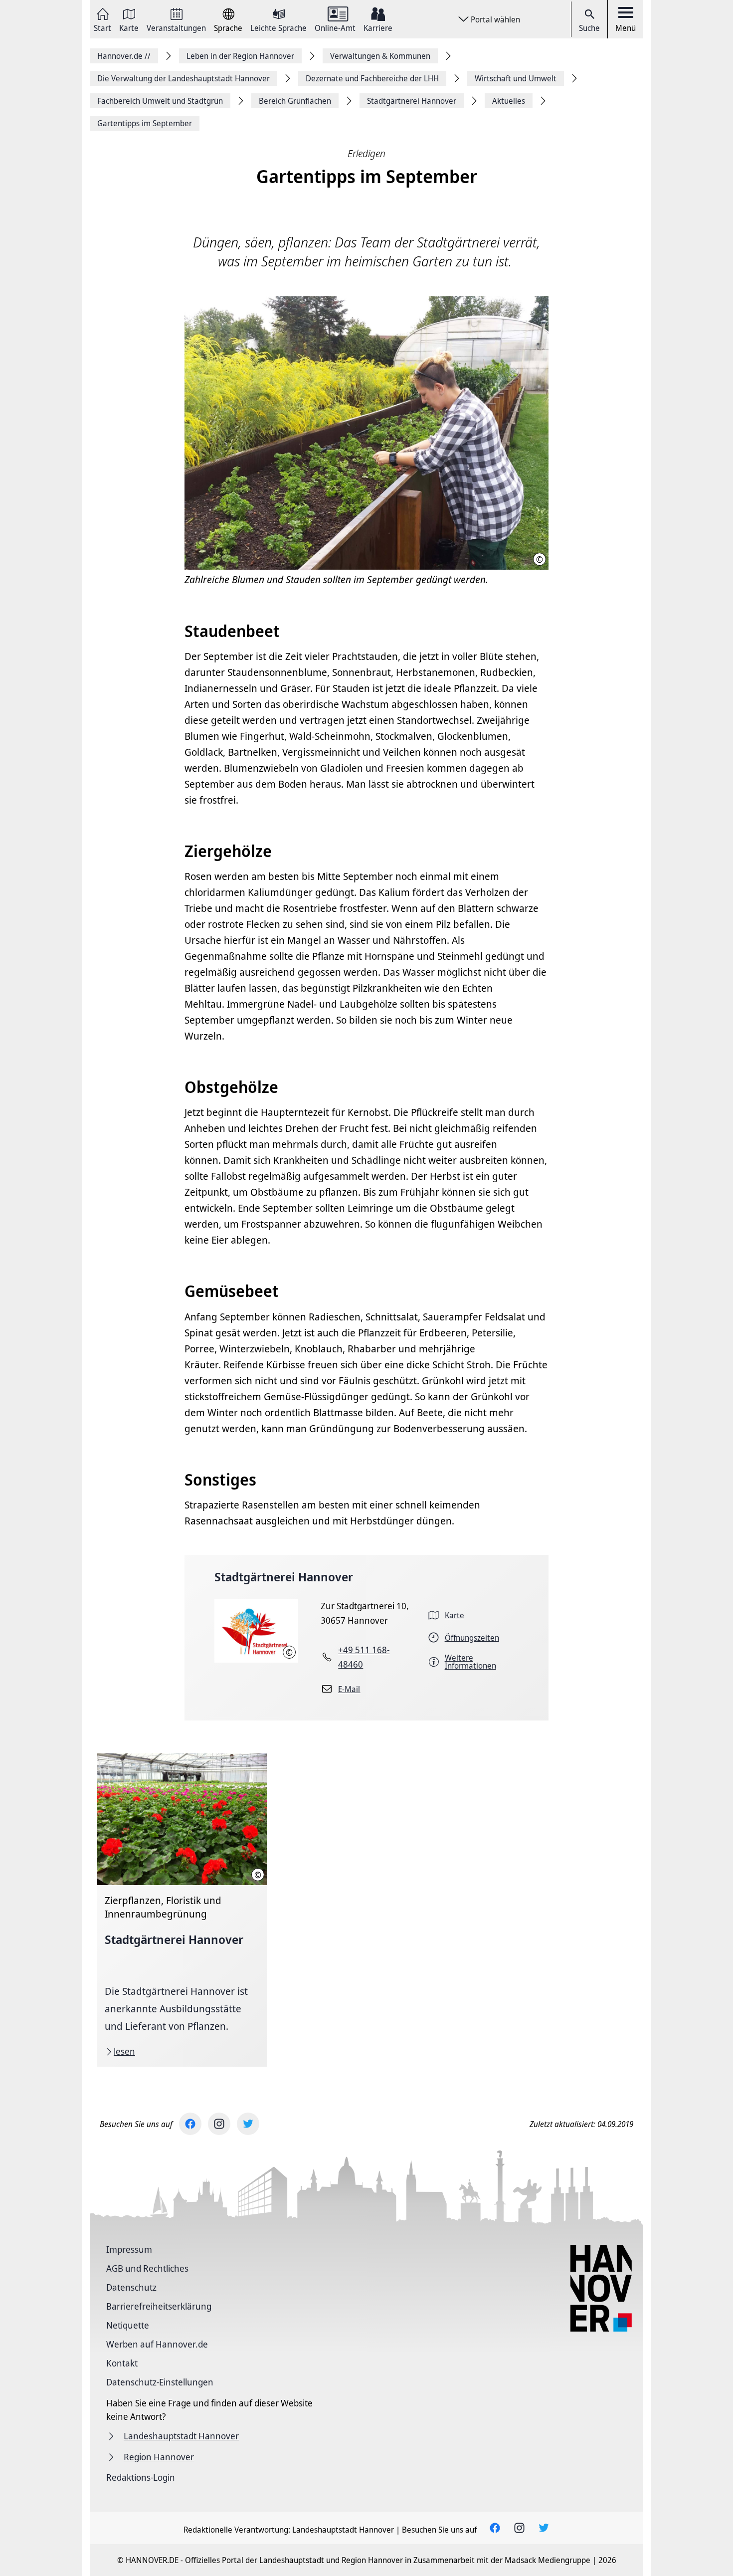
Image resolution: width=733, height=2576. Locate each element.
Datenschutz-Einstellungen (160, 2382)
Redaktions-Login (141, 2477)
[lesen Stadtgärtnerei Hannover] (182, 1910)
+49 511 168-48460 (364, 1657)
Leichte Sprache (278, 27)
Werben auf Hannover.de (157, 2344)
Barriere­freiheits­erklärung (159, 2306)
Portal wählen (495, 19)
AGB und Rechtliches (147, 2268)
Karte (129, 27)
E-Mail (349, 1689)
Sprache (228, 27)
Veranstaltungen (176, 27)
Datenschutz (131, 2287)
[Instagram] (219, 2124)
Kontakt (122, 2363)
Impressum (129, 2249)
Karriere (378, 27)
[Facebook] (190, 2124)
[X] (248, 2124)
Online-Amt (335, 27)
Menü (626, 28)
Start (102, 27)
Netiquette (128, 2325)
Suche (589, 28)
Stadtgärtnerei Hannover (284, 1577)
